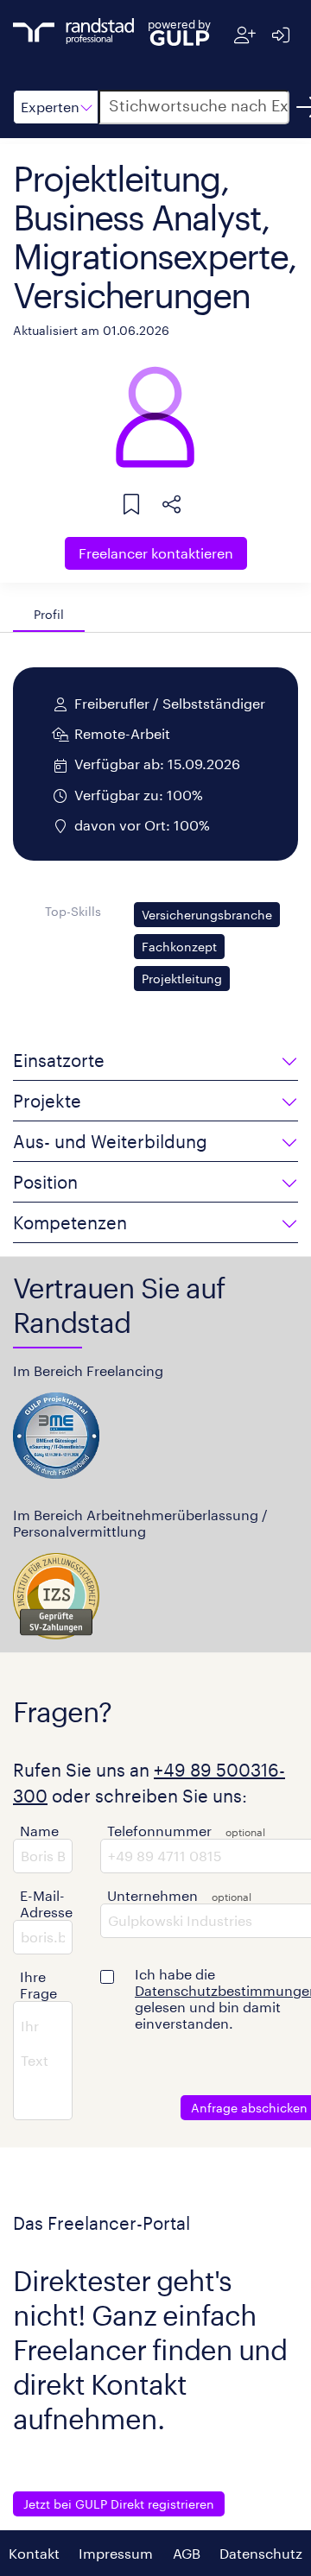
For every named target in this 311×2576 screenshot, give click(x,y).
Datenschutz (261, 2553)
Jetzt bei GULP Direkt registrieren (119, 2504)
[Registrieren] (245, 35)
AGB (187, 2553)
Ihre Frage (38, 1985)
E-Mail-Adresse (46, 1904)
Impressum (116, 2553)
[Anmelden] (280, 35)
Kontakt (34, 2553)
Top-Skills (73, 911)
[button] (56, 107)
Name (39, 1831)
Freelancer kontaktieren (156, 553)
